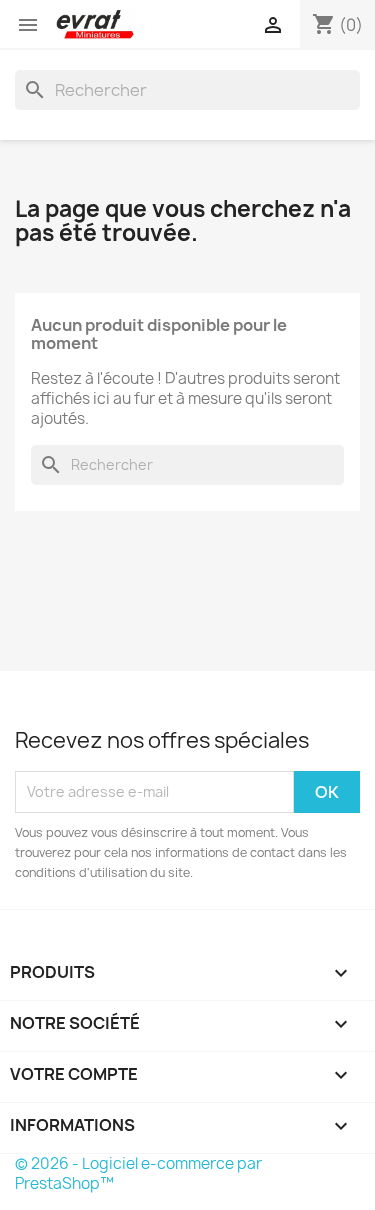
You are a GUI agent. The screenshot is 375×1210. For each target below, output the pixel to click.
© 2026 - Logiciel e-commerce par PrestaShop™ (138, 1173)
